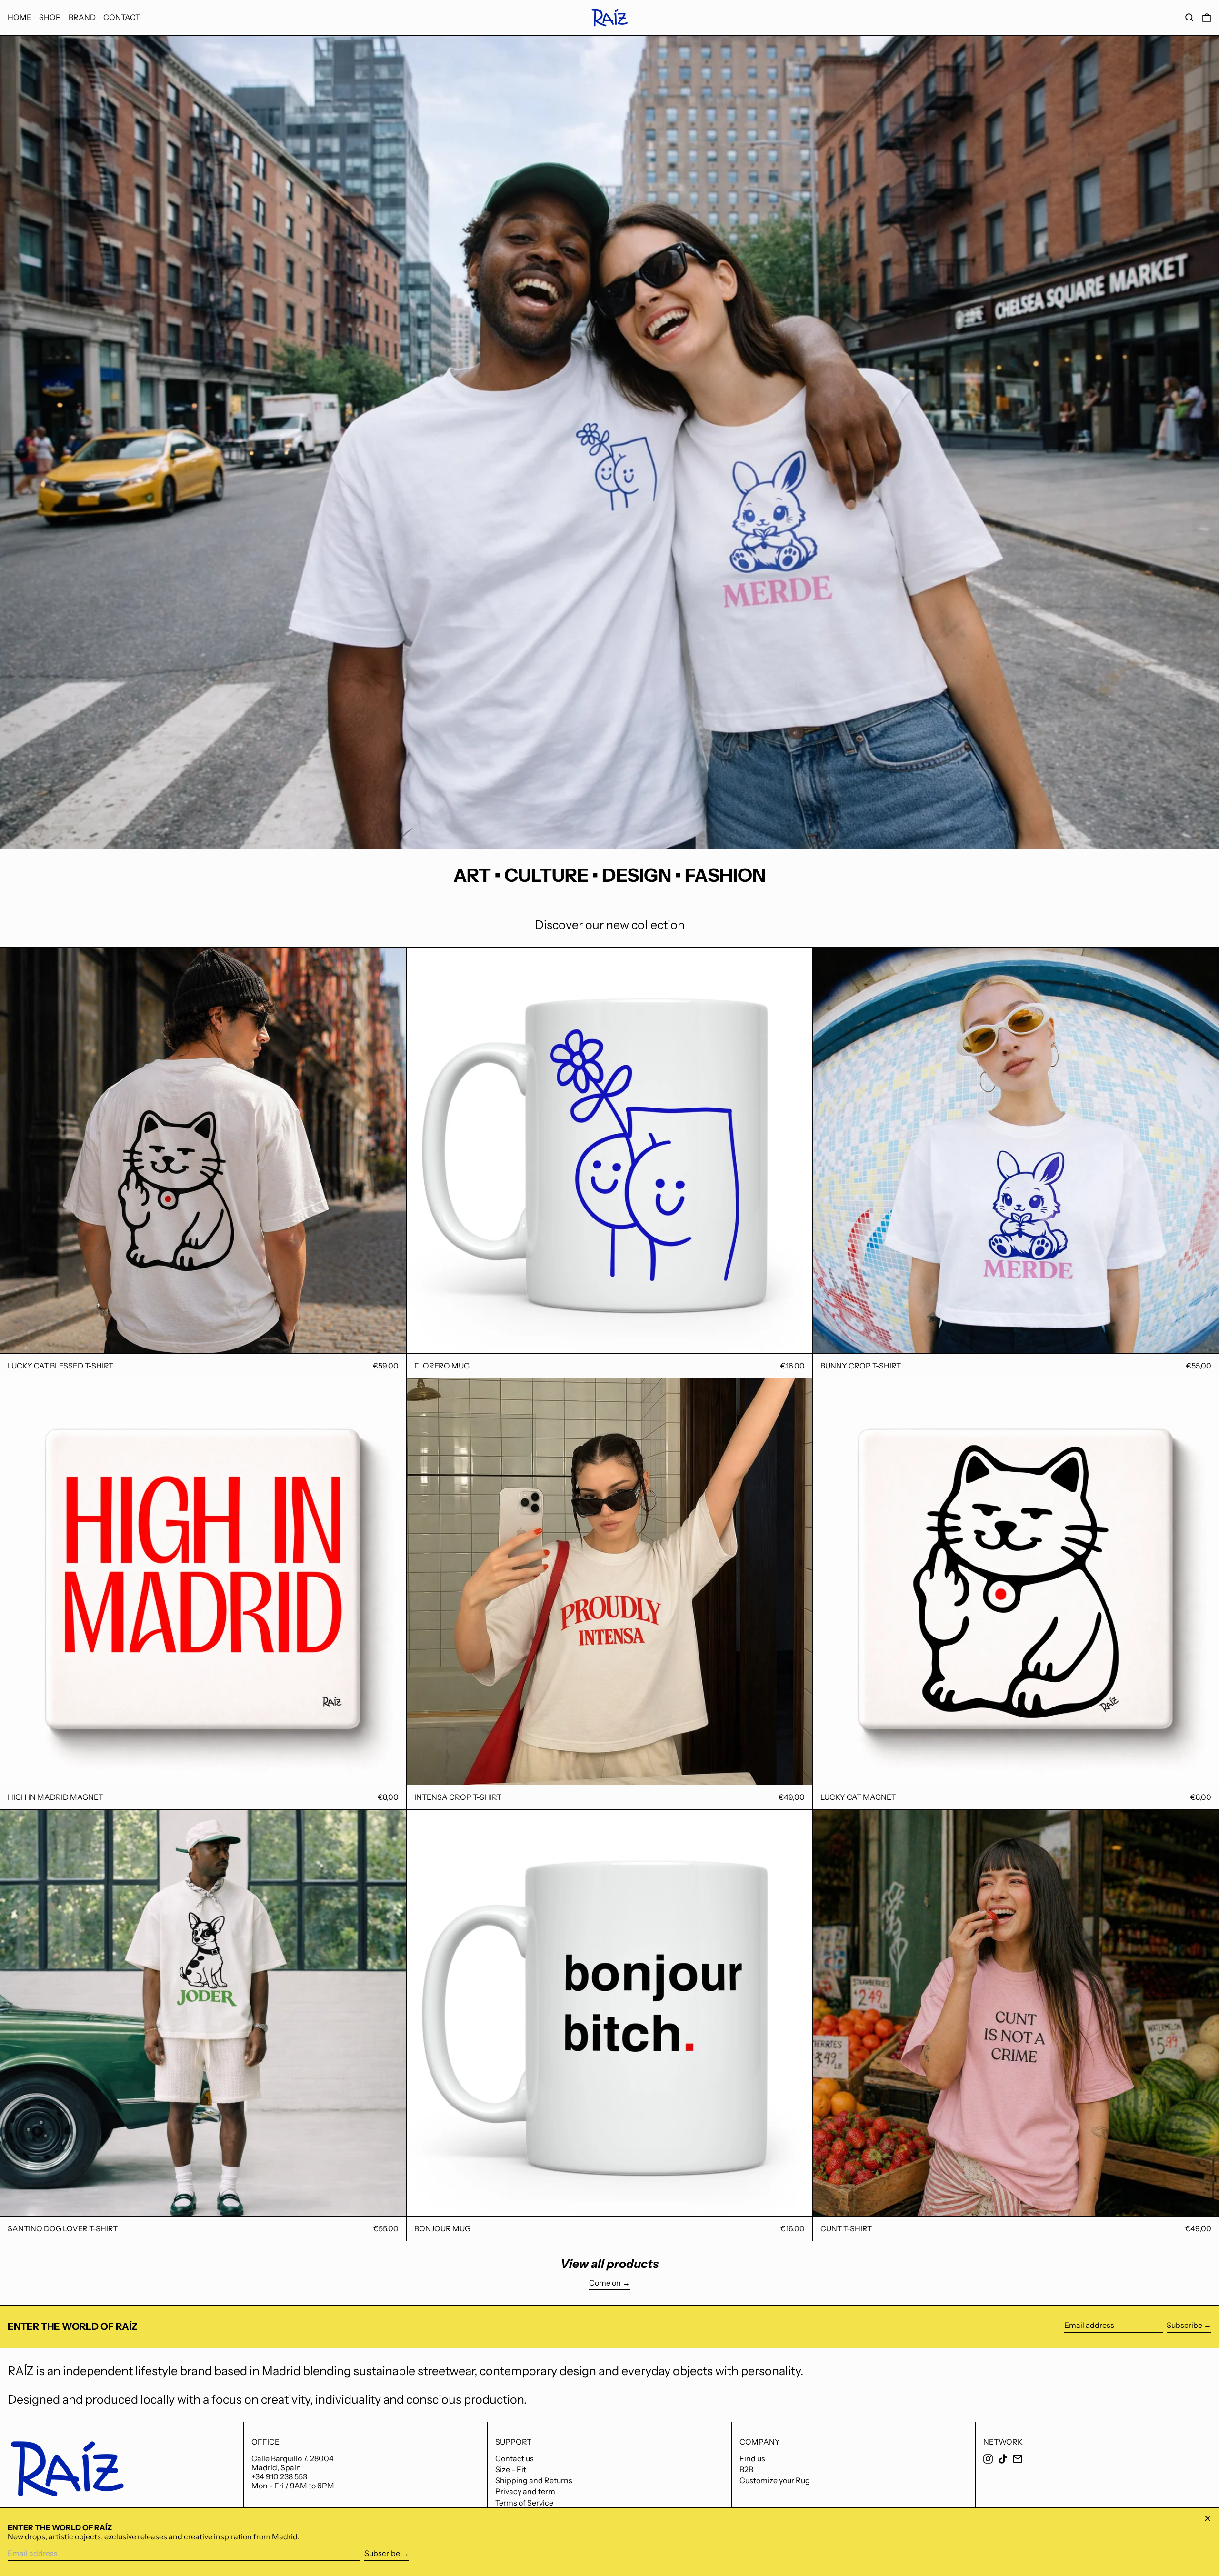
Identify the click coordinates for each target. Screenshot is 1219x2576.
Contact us (515, 2458)
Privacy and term (525, 2491)
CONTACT (122, 17)
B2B (746, 2469)
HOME (20, 17)
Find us (752, 2458)
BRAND (82, 17)
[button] (1189, 18)
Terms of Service (524, 2503)
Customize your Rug (775, 2480)
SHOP (50, 17)
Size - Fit (511, 2469)
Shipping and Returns (534, 2480)
